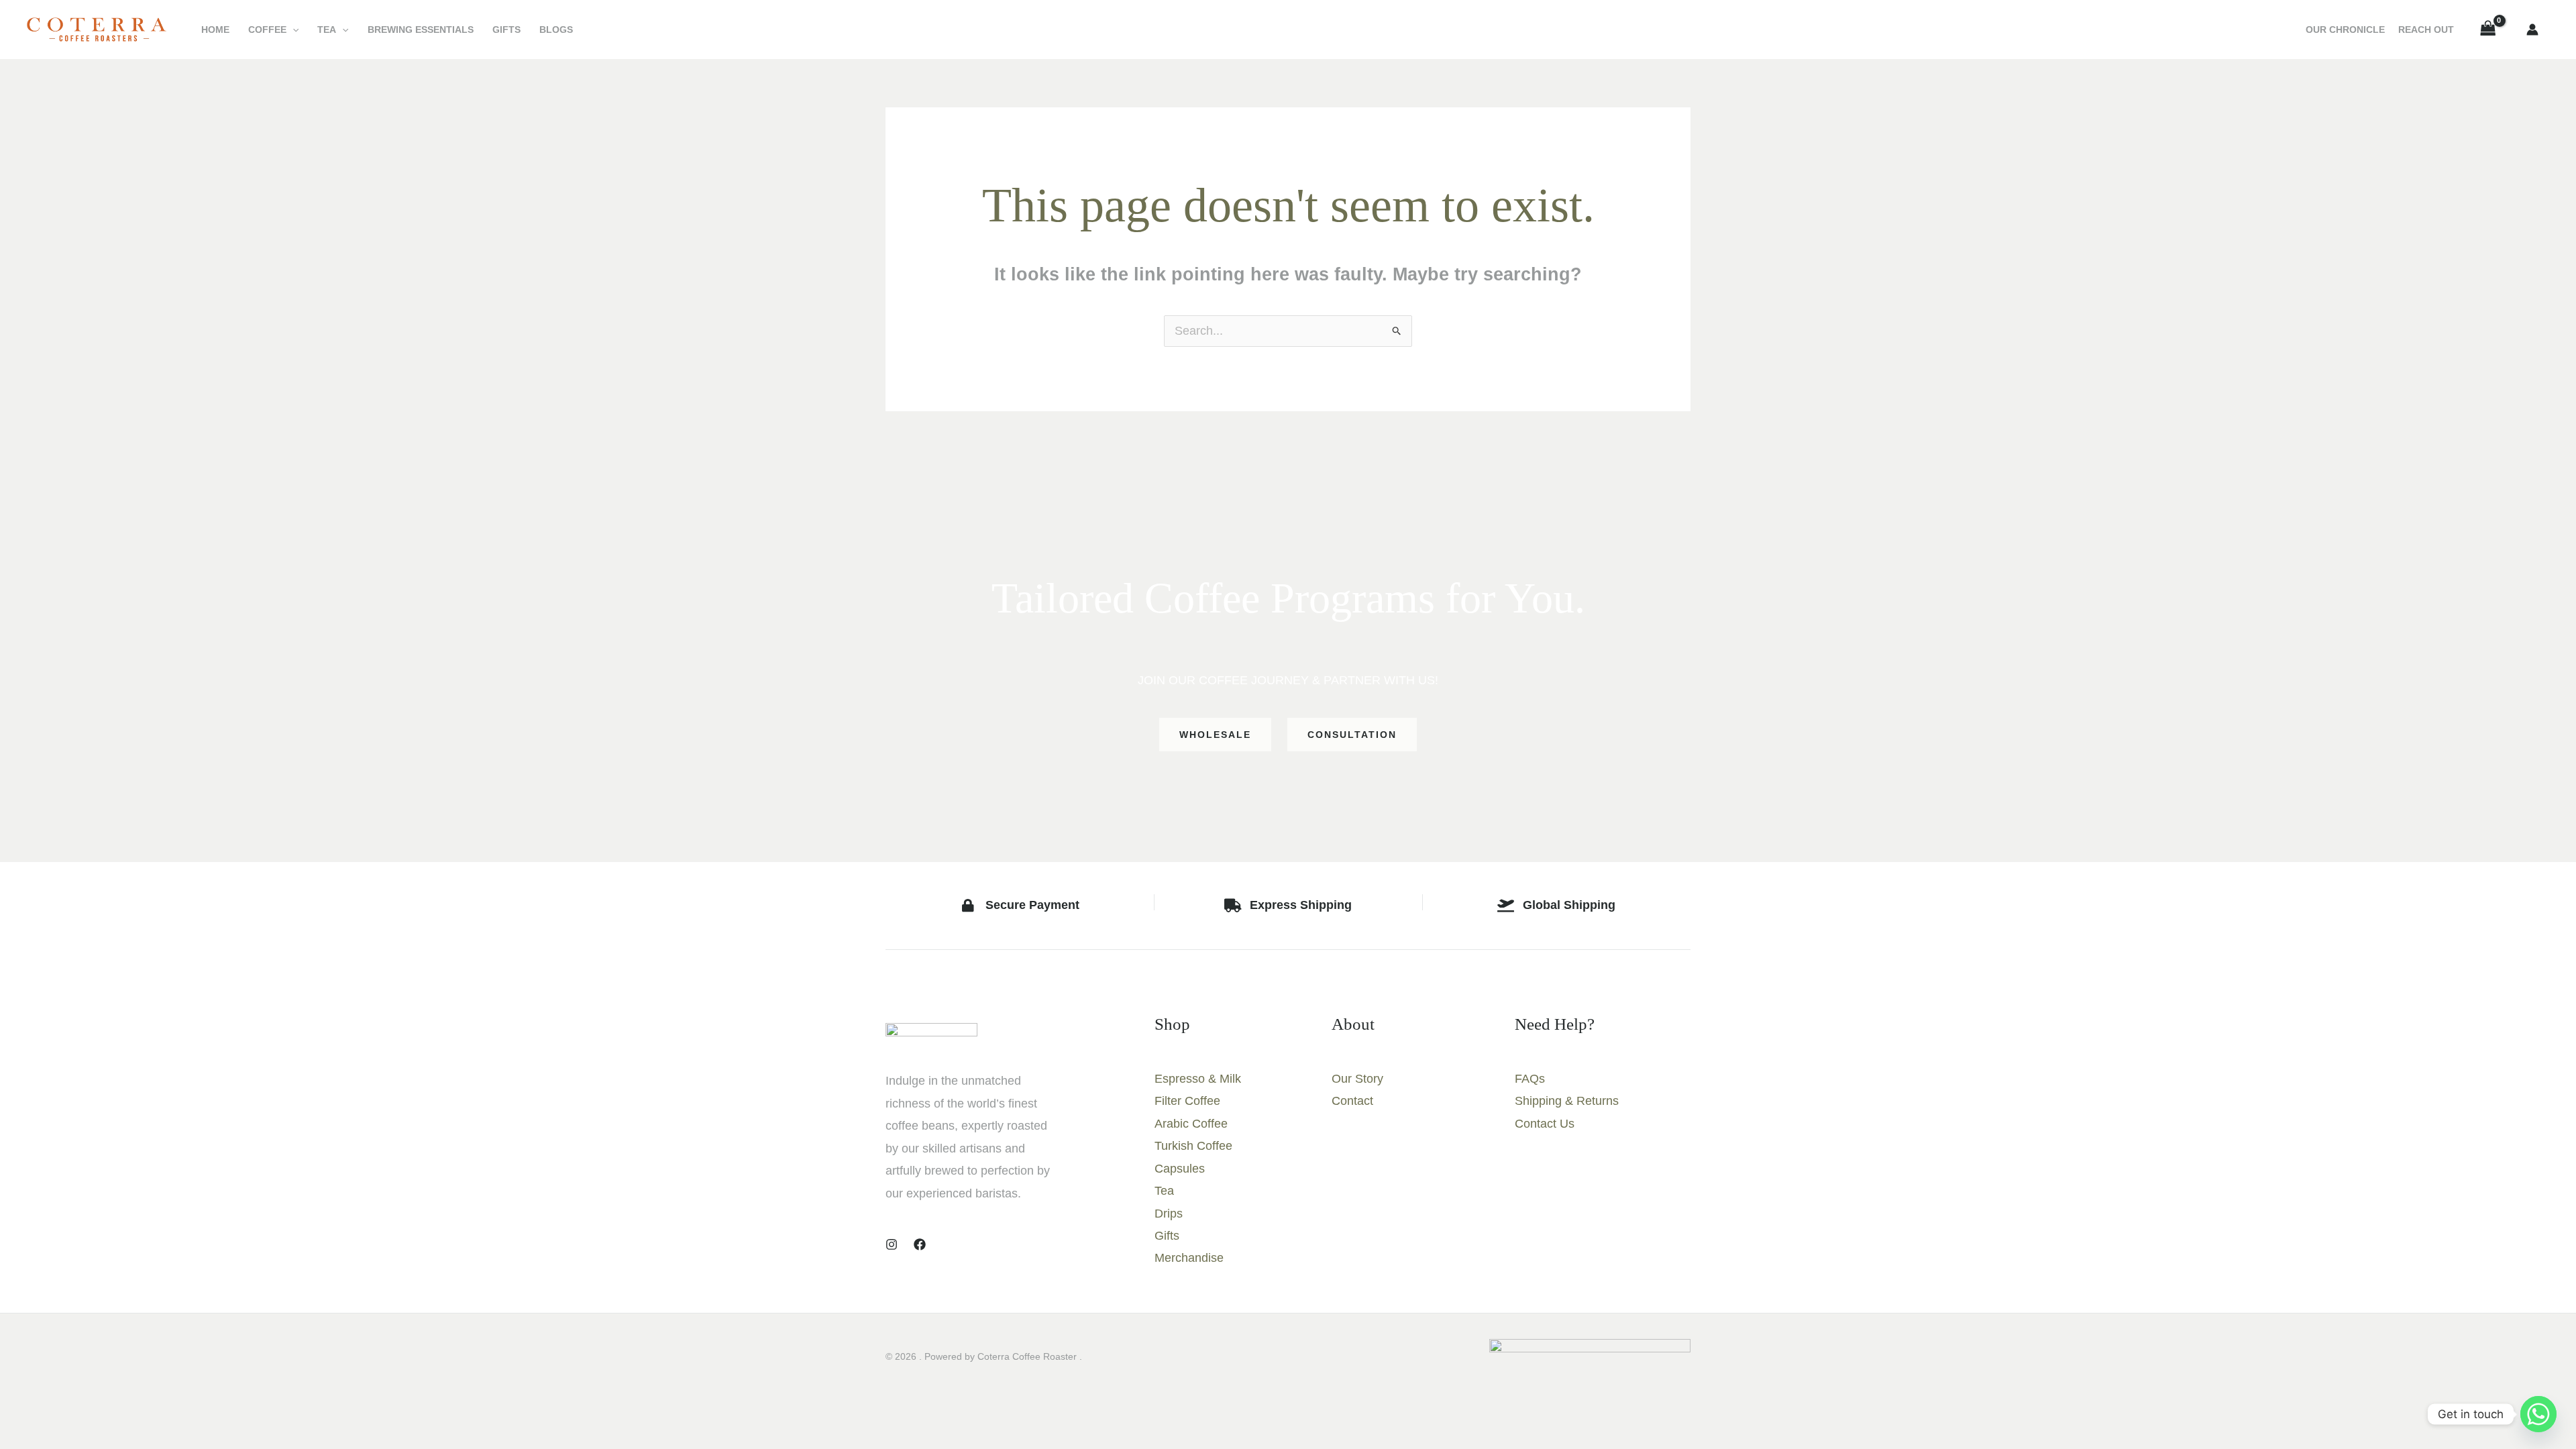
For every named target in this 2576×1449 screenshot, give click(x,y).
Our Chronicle (2345, 30)
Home (215, 30)
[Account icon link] (2532, 30)
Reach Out (2426, 30)
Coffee (267, 30)
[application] (292, 30)
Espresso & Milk (1198, 1079)
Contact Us (1545, 1124)
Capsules (1180, 1169)
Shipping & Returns (1567, 1101)
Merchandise (1189, 1258)
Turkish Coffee (1193, 1146)
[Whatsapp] (2538, 1414)
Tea (327, 30)
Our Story (1357, 1079)
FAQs (1530, 1079)
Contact (1352, 1101)
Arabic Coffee (1191, 1124)
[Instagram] (892, 1244)
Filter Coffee (1187, 1101)
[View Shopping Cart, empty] (2488, 30)
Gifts (506, 30)
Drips (1169, 1214)
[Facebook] (920, 1244)
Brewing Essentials (421, 30)
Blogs (556, 30)
